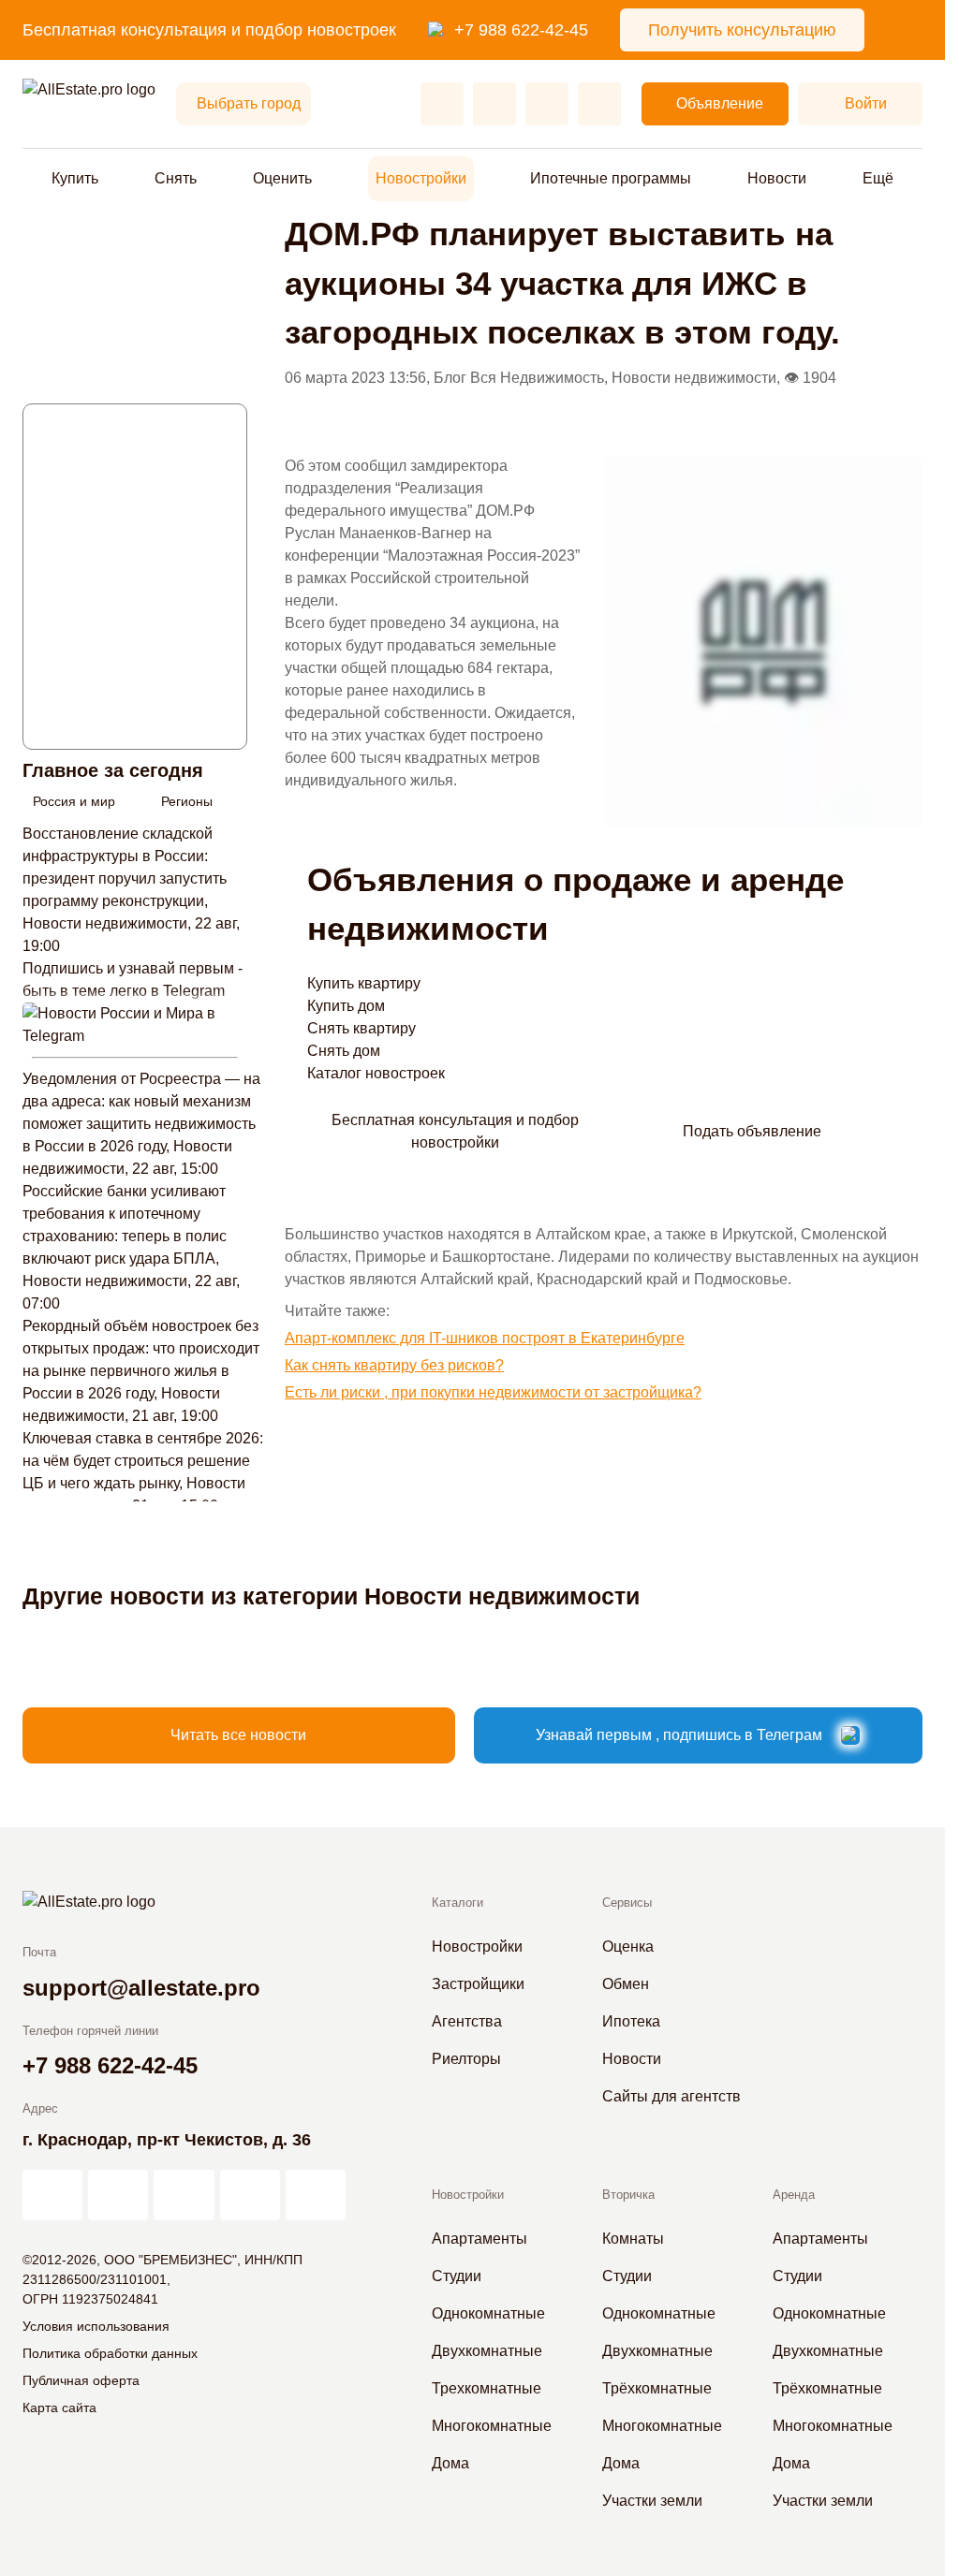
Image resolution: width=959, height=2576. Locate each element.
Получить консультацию (742, 30)
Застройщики (478, 1984)
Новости (777, 178)
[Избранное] (442, 104)
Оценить (282, 178)
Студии (457, 2276)
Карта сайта (59, 2408)
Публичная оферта (81, 2380)
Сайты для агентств (671, 2096)
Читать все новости (238, 1735)
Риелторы (466, 2059)
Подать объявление (752, 1131)
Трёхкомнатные (657, 2388)
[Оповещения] (599, 104)
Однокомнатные (488, 2313)
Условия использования (96, 2326)
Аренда (794, 2195)
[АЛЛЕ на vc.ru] (52, 2195)
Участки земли (652, 2501)
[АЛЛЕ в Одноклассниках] (250, 2195)
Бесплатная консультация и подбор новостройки (455, 1131)
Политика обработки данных (110, 2353)
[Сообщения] (547, 104)
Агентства (467, 2021)
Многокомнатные (492, 2426)
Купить (75, 178)
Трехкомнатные (487, 2388)
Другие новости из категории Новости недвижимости (331, 1596)
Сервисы (627, 1903)
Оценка (628, 1947)
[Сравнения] (494, 104)
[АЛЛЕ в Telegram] (316, 2195)
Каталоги (457, 1903)
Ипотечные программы (611, 178)
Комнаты (633, 2239)
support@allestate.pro (141, 1988)
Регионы (187, 801)
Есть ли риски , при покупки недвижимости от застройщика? (493, 1392)
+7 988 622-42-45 (521, 30)
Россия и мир (74, 801)
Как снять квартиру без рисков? (394, 1365)
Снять (176, 178)
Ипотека (631, 2021)
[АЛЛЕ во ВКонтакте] (184, 2195)
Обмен (626, 1984)
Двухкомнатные (487, 2351)
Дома (450, 2463)
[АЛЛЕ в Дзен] (118, 2195)
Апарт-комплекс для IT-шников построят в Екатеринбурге (485, 1338)
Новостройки (421, 178)
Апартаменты (479, 2239)
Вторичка (628, 2195)
